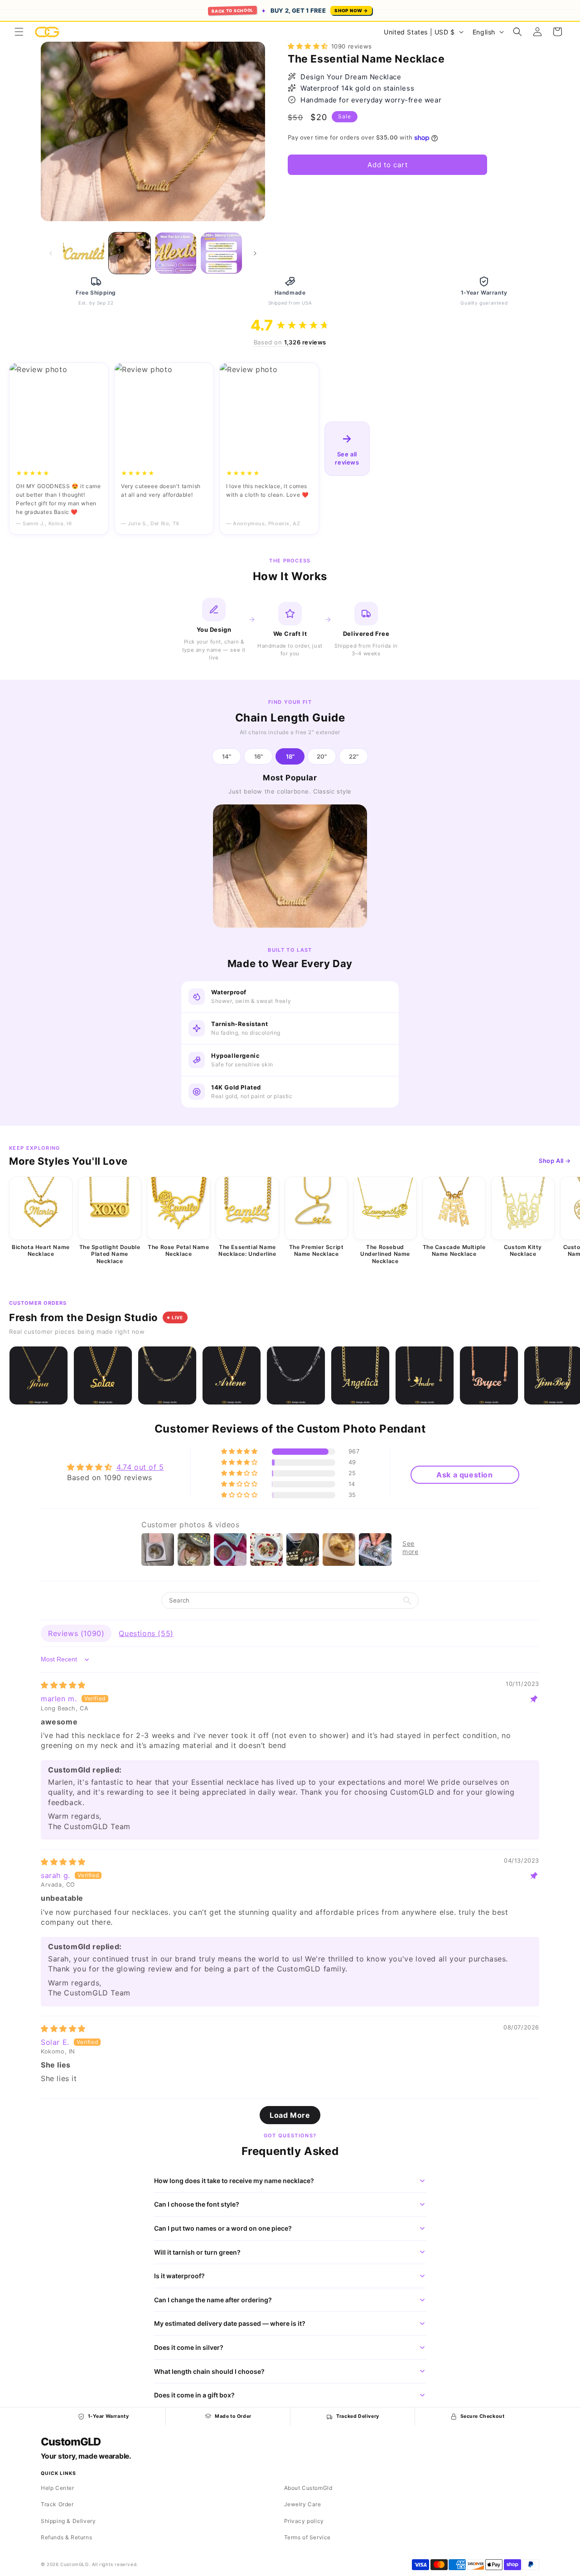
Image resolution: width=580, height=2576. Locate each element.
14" (227, 756)
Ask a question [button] (464, 1475)
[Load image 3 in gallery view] (176, 253)
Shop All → (555, 1161)
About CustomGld (308, 2488)
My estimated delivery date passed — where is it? (230, 2323)
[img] (63, 1685)
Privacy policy (304, 2521)
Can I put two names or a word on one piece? (223, 2228)
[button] (19, 32)
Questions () (146, 1633)
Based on (290, 342)
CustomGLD (70, 2442)
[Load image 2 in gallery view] (129, 253)
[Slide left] (51, 253)
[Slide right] (255, 253)
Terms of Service (308, 2537)
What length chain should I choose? (209, 2371)
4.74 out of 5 (140, 1467)
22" (354, 756)
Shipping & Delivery (68, 2521)
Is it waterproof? (179, 2276)
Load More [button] (290, 2115)
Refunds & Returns (66, 2537)
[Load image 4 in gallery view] (221, 253)
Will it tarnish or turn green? (197, 2252)
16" (259, 756)
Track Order (57, 2504)
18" (290, 756)
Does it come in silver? (189, 2347)
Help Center (58, 2488)
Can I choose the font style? (197, 2204)
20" (322, 756)
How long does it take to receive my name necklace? (234, 2181)
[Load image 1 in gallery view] (84, 253)
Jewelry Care (303, 2504)
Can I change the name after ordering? (213, 2300)
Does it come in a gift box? (194, 2395)
